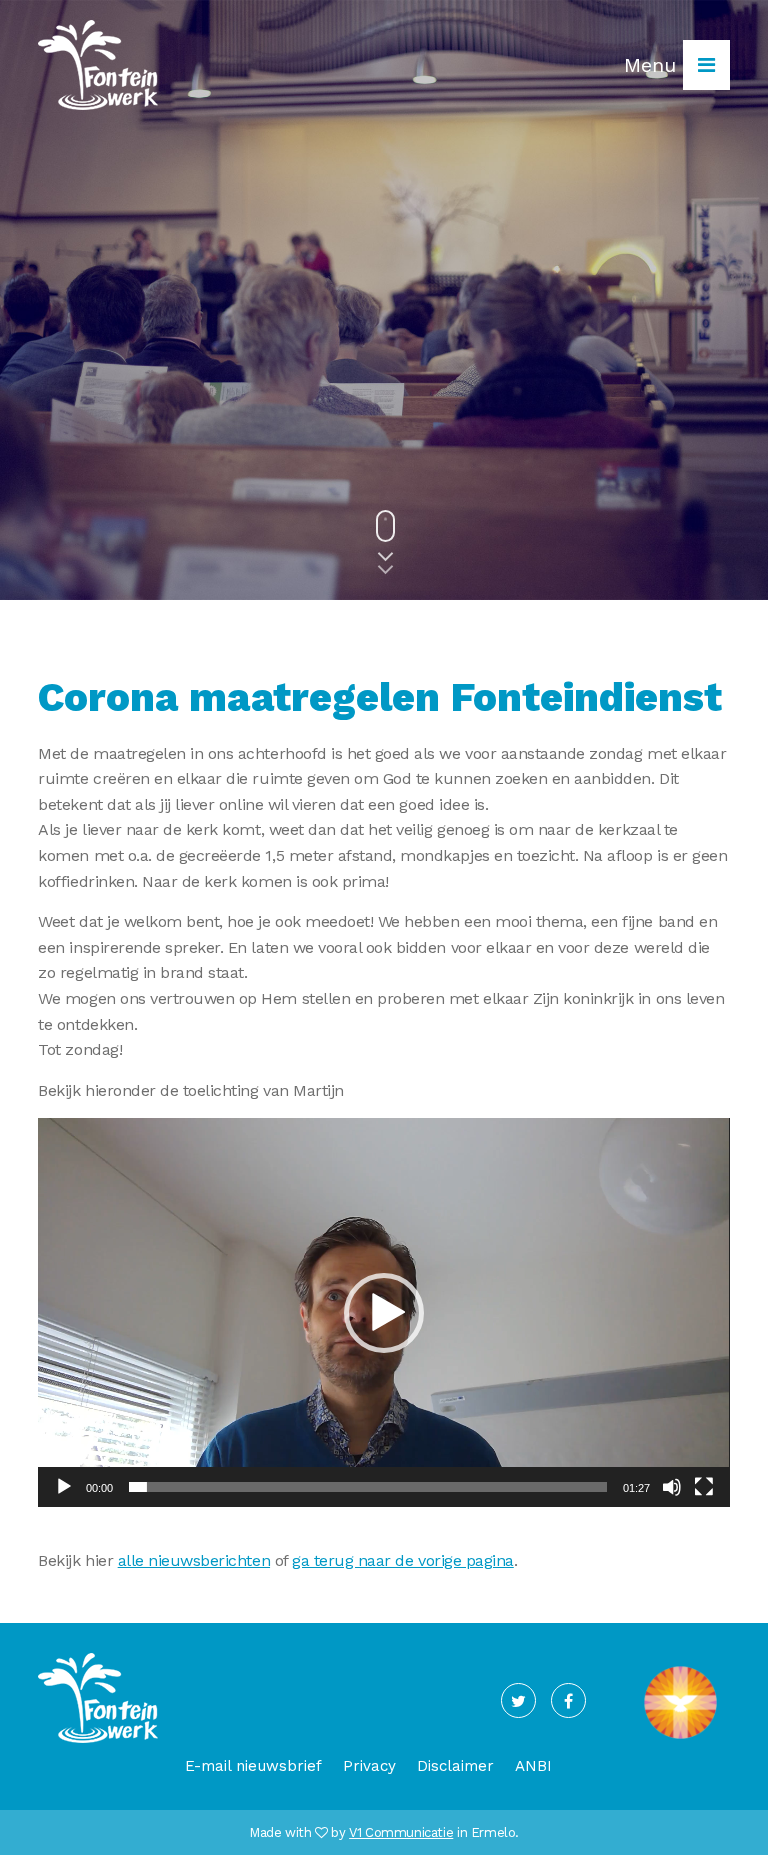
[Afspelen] (64, 1487)
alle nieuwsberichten (194, 1560)
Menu (653, 65)
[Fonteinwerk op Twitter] (518, 1700)
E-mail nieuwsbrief (253, 1766)
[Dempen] (672, 1487)
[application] (383, 1312)
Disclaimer (455, 1766)
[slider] (367, 1487)
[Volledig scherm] (704, 1487)
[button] (384, 1313)
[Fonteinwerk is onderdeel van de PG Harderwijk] (680, 1739)
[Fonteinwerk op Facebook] (568, 1700)
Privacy (369, 1766)
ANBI (533, 1766)
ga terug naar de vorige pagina (403, 1560)
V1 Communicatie (401, 1832)
